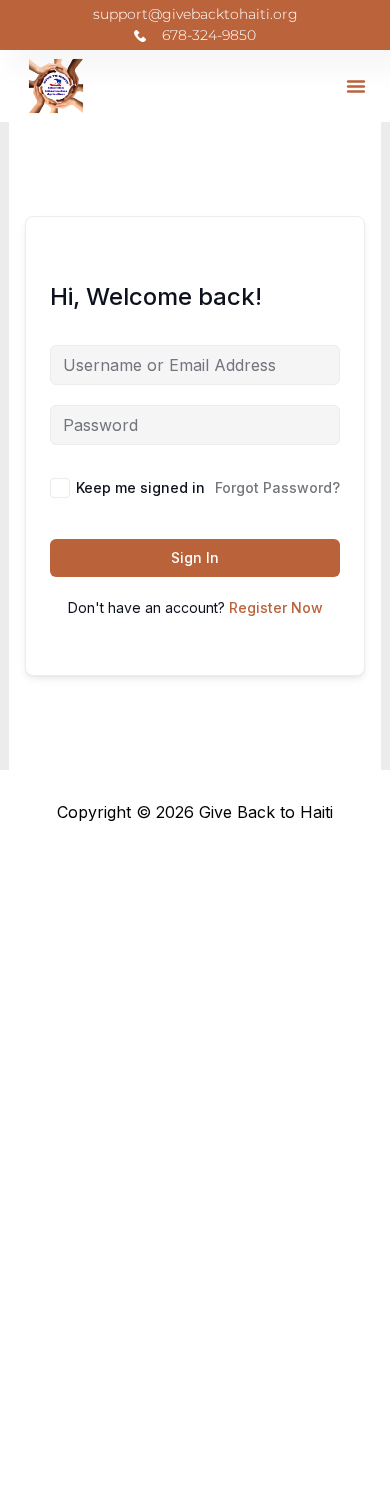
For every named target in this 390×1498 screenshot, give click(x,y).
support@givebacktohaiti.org (195, 14)
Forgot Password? (277, 487)
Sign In (195, 557)
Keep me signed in (140, 487)
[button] (356, 86)
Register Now (276, 607)
